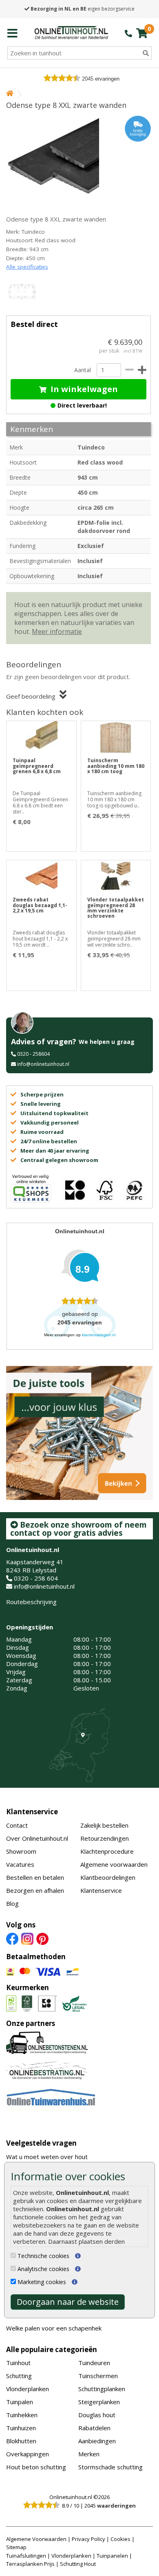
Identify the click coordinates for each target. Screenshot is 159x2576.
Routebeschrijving (31, 1602)
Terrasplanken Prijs (30, 2564)
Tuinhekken (22, 2415)
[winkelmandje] (142, 33)
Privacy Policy (88, 2539)
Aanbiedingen (97, 2441)
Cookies (120, 2539)
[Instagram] (27, 1938)
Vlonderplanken (28, 2389)
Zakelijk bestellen (104, 1825)
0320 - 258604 (33, 1054)
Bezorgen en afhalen (35, 1890)
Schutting (19, 2376)
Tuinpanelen (112, 2556)
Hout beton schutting (36, 2467)
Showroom (21, 1851)
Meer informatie (57, 631)
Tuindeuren (94, 2363)
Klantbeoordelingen (108, 1877)
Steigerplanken (99, 2402)
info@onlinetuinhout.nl (43, 1064)
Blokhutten (21, 2441)
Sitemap (16, 2547)
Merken (89, 2454)
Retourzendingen (105, 1838)
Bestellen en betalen (35, 1877)
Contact (17, 1825)
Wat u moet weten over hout (47, 2157)
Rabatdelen (94, 2428)
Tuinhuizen (21, 2428)
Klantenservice (32, 1812)
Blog (12, 1903)
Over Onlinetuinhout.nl (37, 1838)
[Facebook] (12, 1938)
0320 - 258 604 (36, 1578)
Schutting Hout (78, 2564)
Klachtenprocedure (107, 1851)
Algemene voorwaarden (114, 1864)
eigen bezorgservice (83, 9)
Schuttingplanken (102, 2389)
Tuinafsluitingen (26, 2556)
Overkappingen (28, 2454)
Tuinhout (18, 2363)
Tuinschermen (98, 2376)
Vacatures (20, 1864)
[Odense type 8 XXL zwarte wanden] (78, 160)
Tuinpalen (20, 2402)
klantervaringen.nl (99, 1335)
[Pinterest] (42, 1938)
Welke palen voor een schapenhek (54, 2328)
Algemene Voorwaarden (36, 2539)
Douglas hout (97, 2415)
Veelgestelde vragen (41, 2143)
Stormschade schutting (110, 2467)
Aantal (82, 370)
